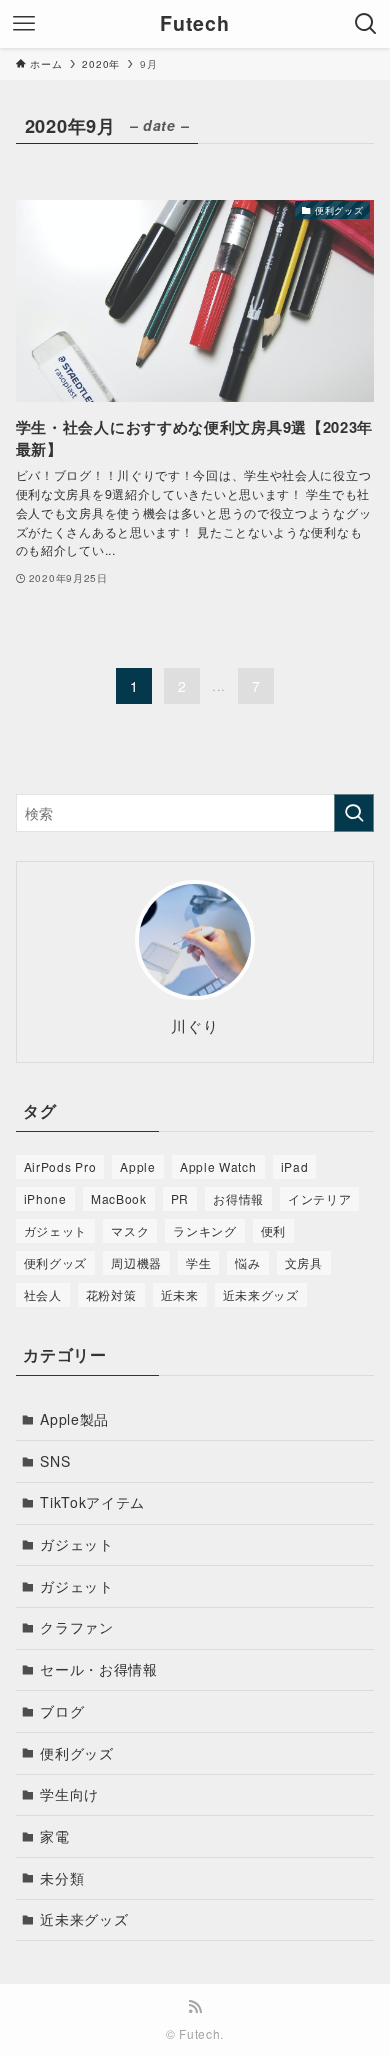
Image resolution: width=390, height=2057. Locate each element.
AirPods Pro (60, 1166)
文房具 (304, 1262)
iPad (295, 1166)
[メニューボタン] (24, 24)
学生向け (69, 1794)
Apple (138, 1166)
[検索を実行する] (354, 813)
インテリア (320, 1198)
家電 (54, 1836)
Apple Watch (218, 1166)
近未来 (180, 1294)
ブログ (62, 1711)
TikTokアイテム (92, 1502)
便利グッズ (56, 1262)
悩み (247, 1262)
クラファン (77, 1627)
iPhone (45, 1198)
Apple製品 (74, 1419)
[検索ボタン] (366, 24)
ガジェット (56, 1230)
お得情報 (238, 1198)
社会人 (43, 1294)
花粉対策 (111, 1294)
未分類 (62, 1878)
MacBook (119, 1198)
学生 (198, 1262)
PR (180, 1198)
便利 (273, 1230)
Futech (194, 24)
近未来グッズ (261, 1294)
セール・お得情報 (99, 1669)
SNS (55, 1461)
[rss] (195, 2007)
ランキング (205, 1230)
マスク (130, 1230)
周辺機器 (136, 1262)
